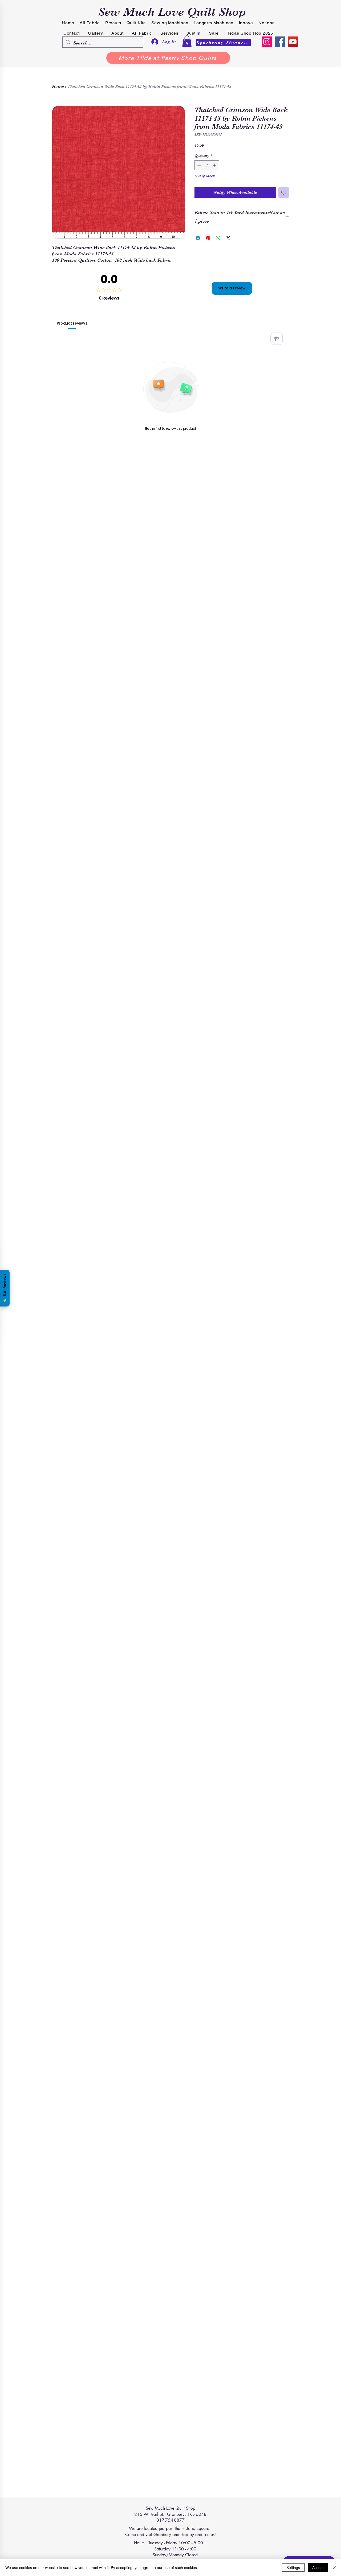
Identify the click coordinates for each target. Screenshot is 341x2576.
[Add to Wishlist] (284, 193)
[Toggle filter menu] (277, 339)
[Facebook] (280, 42)
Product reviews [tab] (72, 323)
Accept (318, 2567)
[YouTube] (293, 42)
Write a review (232, 288)
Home (58, 87)
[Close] (335, 2567)
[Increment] (215, 165)
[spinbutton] (207, 165)
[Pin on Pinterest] (208, 238)
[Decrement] (199, 165)
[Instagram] (267, 42)
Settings (293, 2567)
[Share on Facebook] (198, 238)
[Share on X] (228, 238)
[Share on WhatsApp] (218, 238)
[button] (187, 41)
